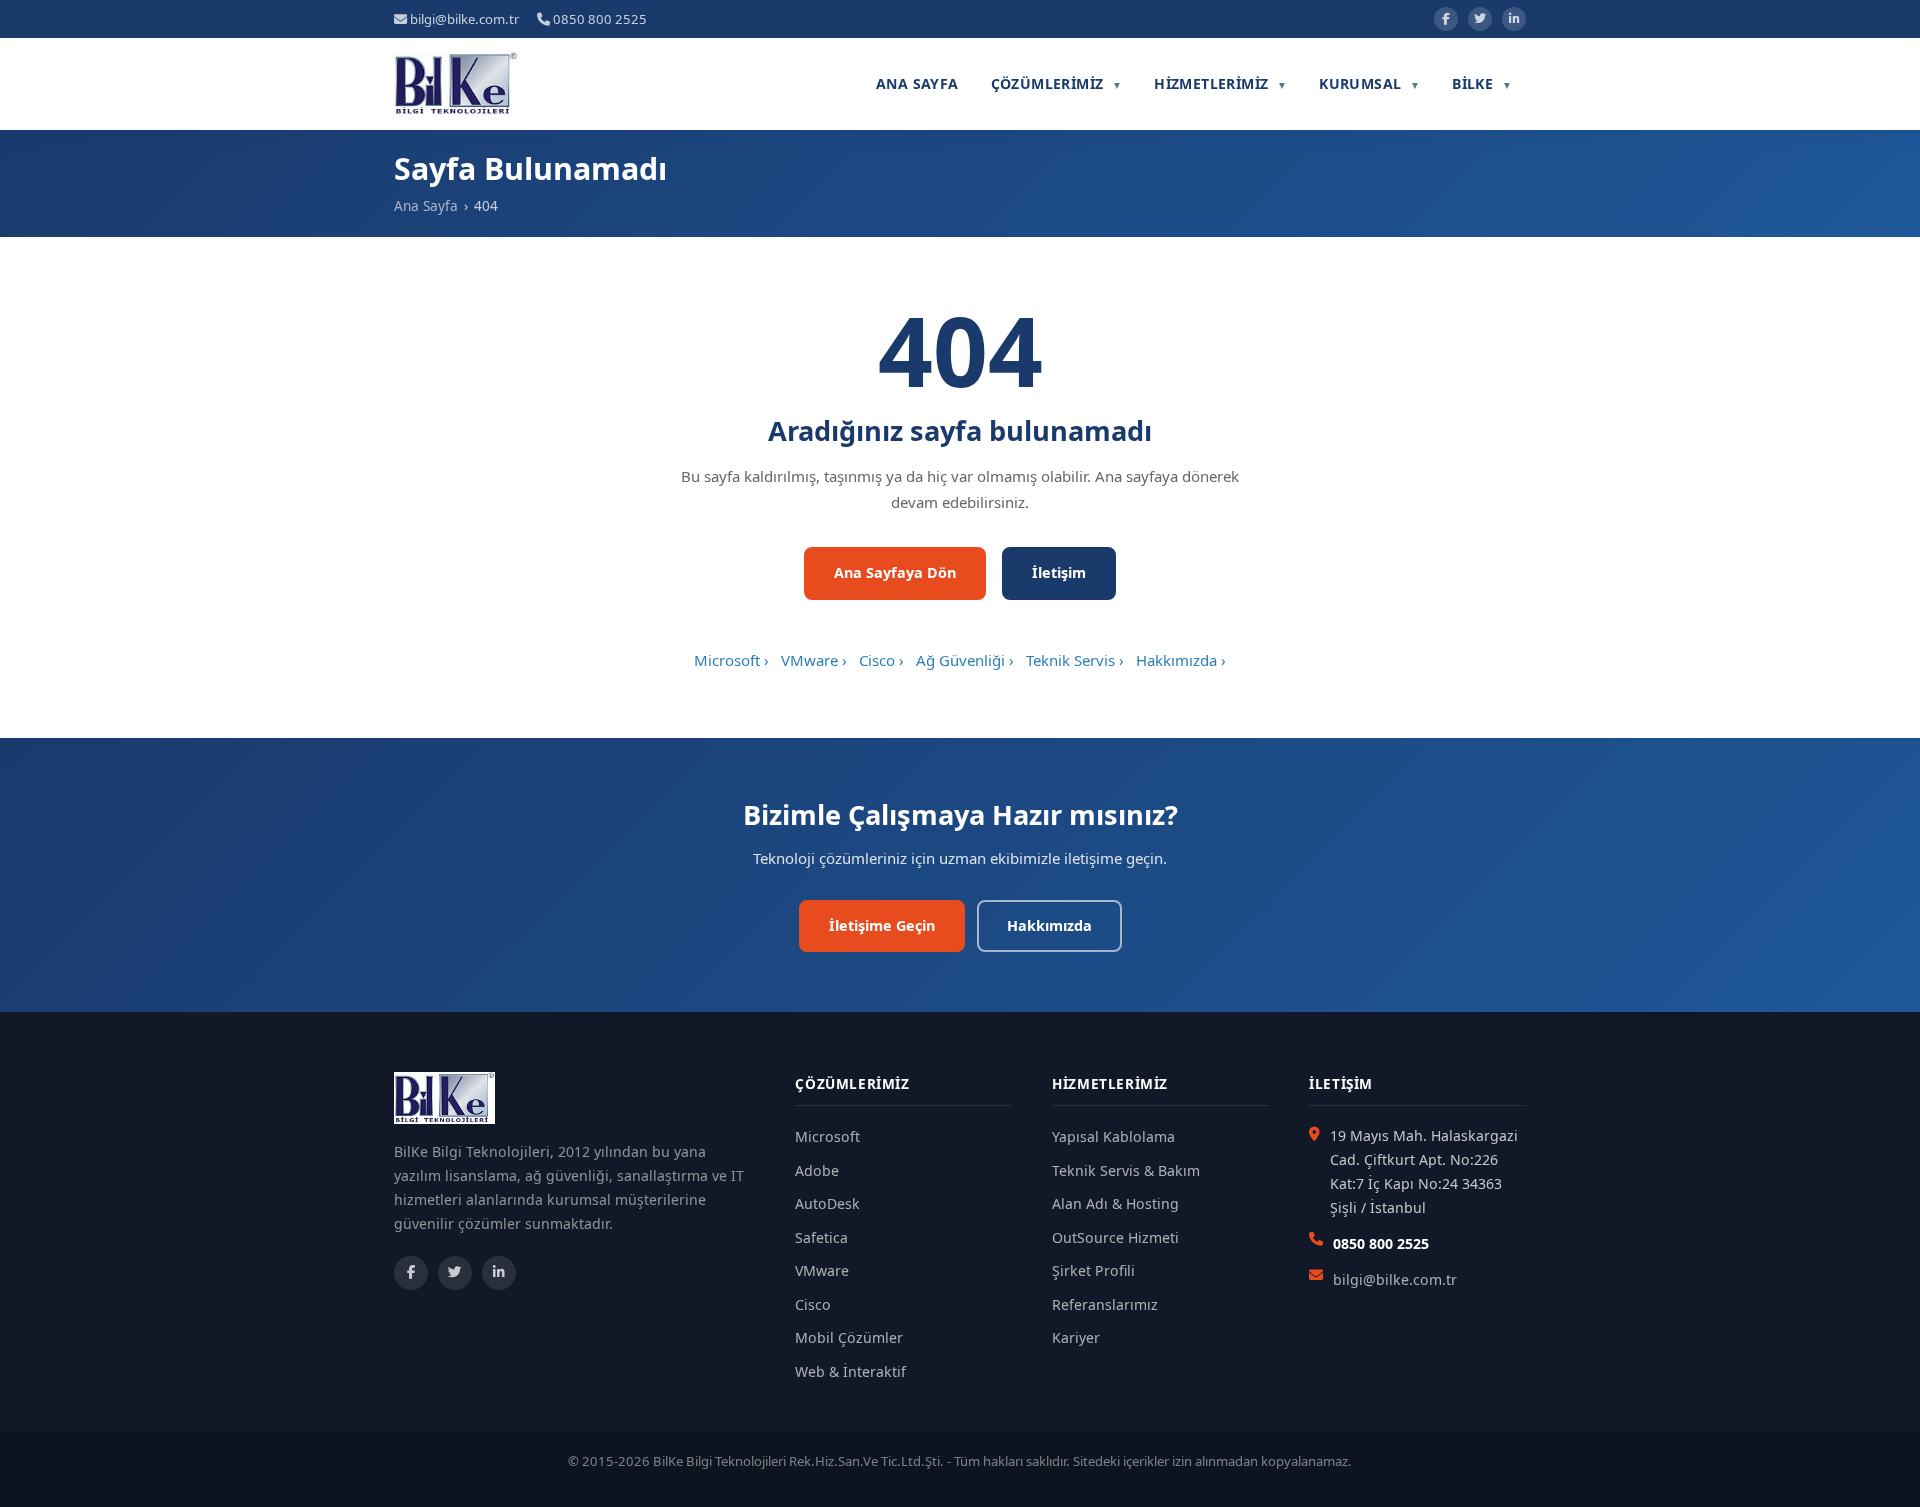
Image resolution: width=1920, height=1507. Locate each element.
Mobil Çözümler (849, 1337)
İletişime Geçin (882, 925)
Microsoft (827, 1136)
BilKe (1482, 83)
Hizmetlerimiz (1220, 83)
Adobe (817, 1170)
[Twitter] (1480, 19)
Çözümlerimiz (1057, 83)
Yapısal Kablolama (1113, 1136)
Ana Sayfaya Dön (895, 572)
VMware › (814, 660)
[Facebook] (1446, 19)
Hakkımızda (1049, 925)
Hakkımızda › (1181, 660)
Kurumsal (1369, 83)
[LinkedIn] (1514, 19)
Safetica (821, 1237)
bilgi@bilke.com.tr (463, 19)
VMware (822, 1270)
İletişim (1059, 572)
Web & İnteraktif (850, 1371)
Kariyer (1076, 1337)
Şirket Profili (1093, 1270)
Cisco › (881, 660)
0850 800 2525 (598, 19)
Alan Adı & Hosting (1115, 1203)
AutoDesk (827, 1203)
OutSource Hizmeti (1115, 1237)
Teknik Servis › (1075, 660)
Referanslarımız (1105, 1304)
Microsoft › (731, 660)
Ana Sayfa (917, 83)
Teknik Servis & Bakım (1126, 1170)
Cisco (813, 1304)
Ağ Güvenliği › (965, 660)
